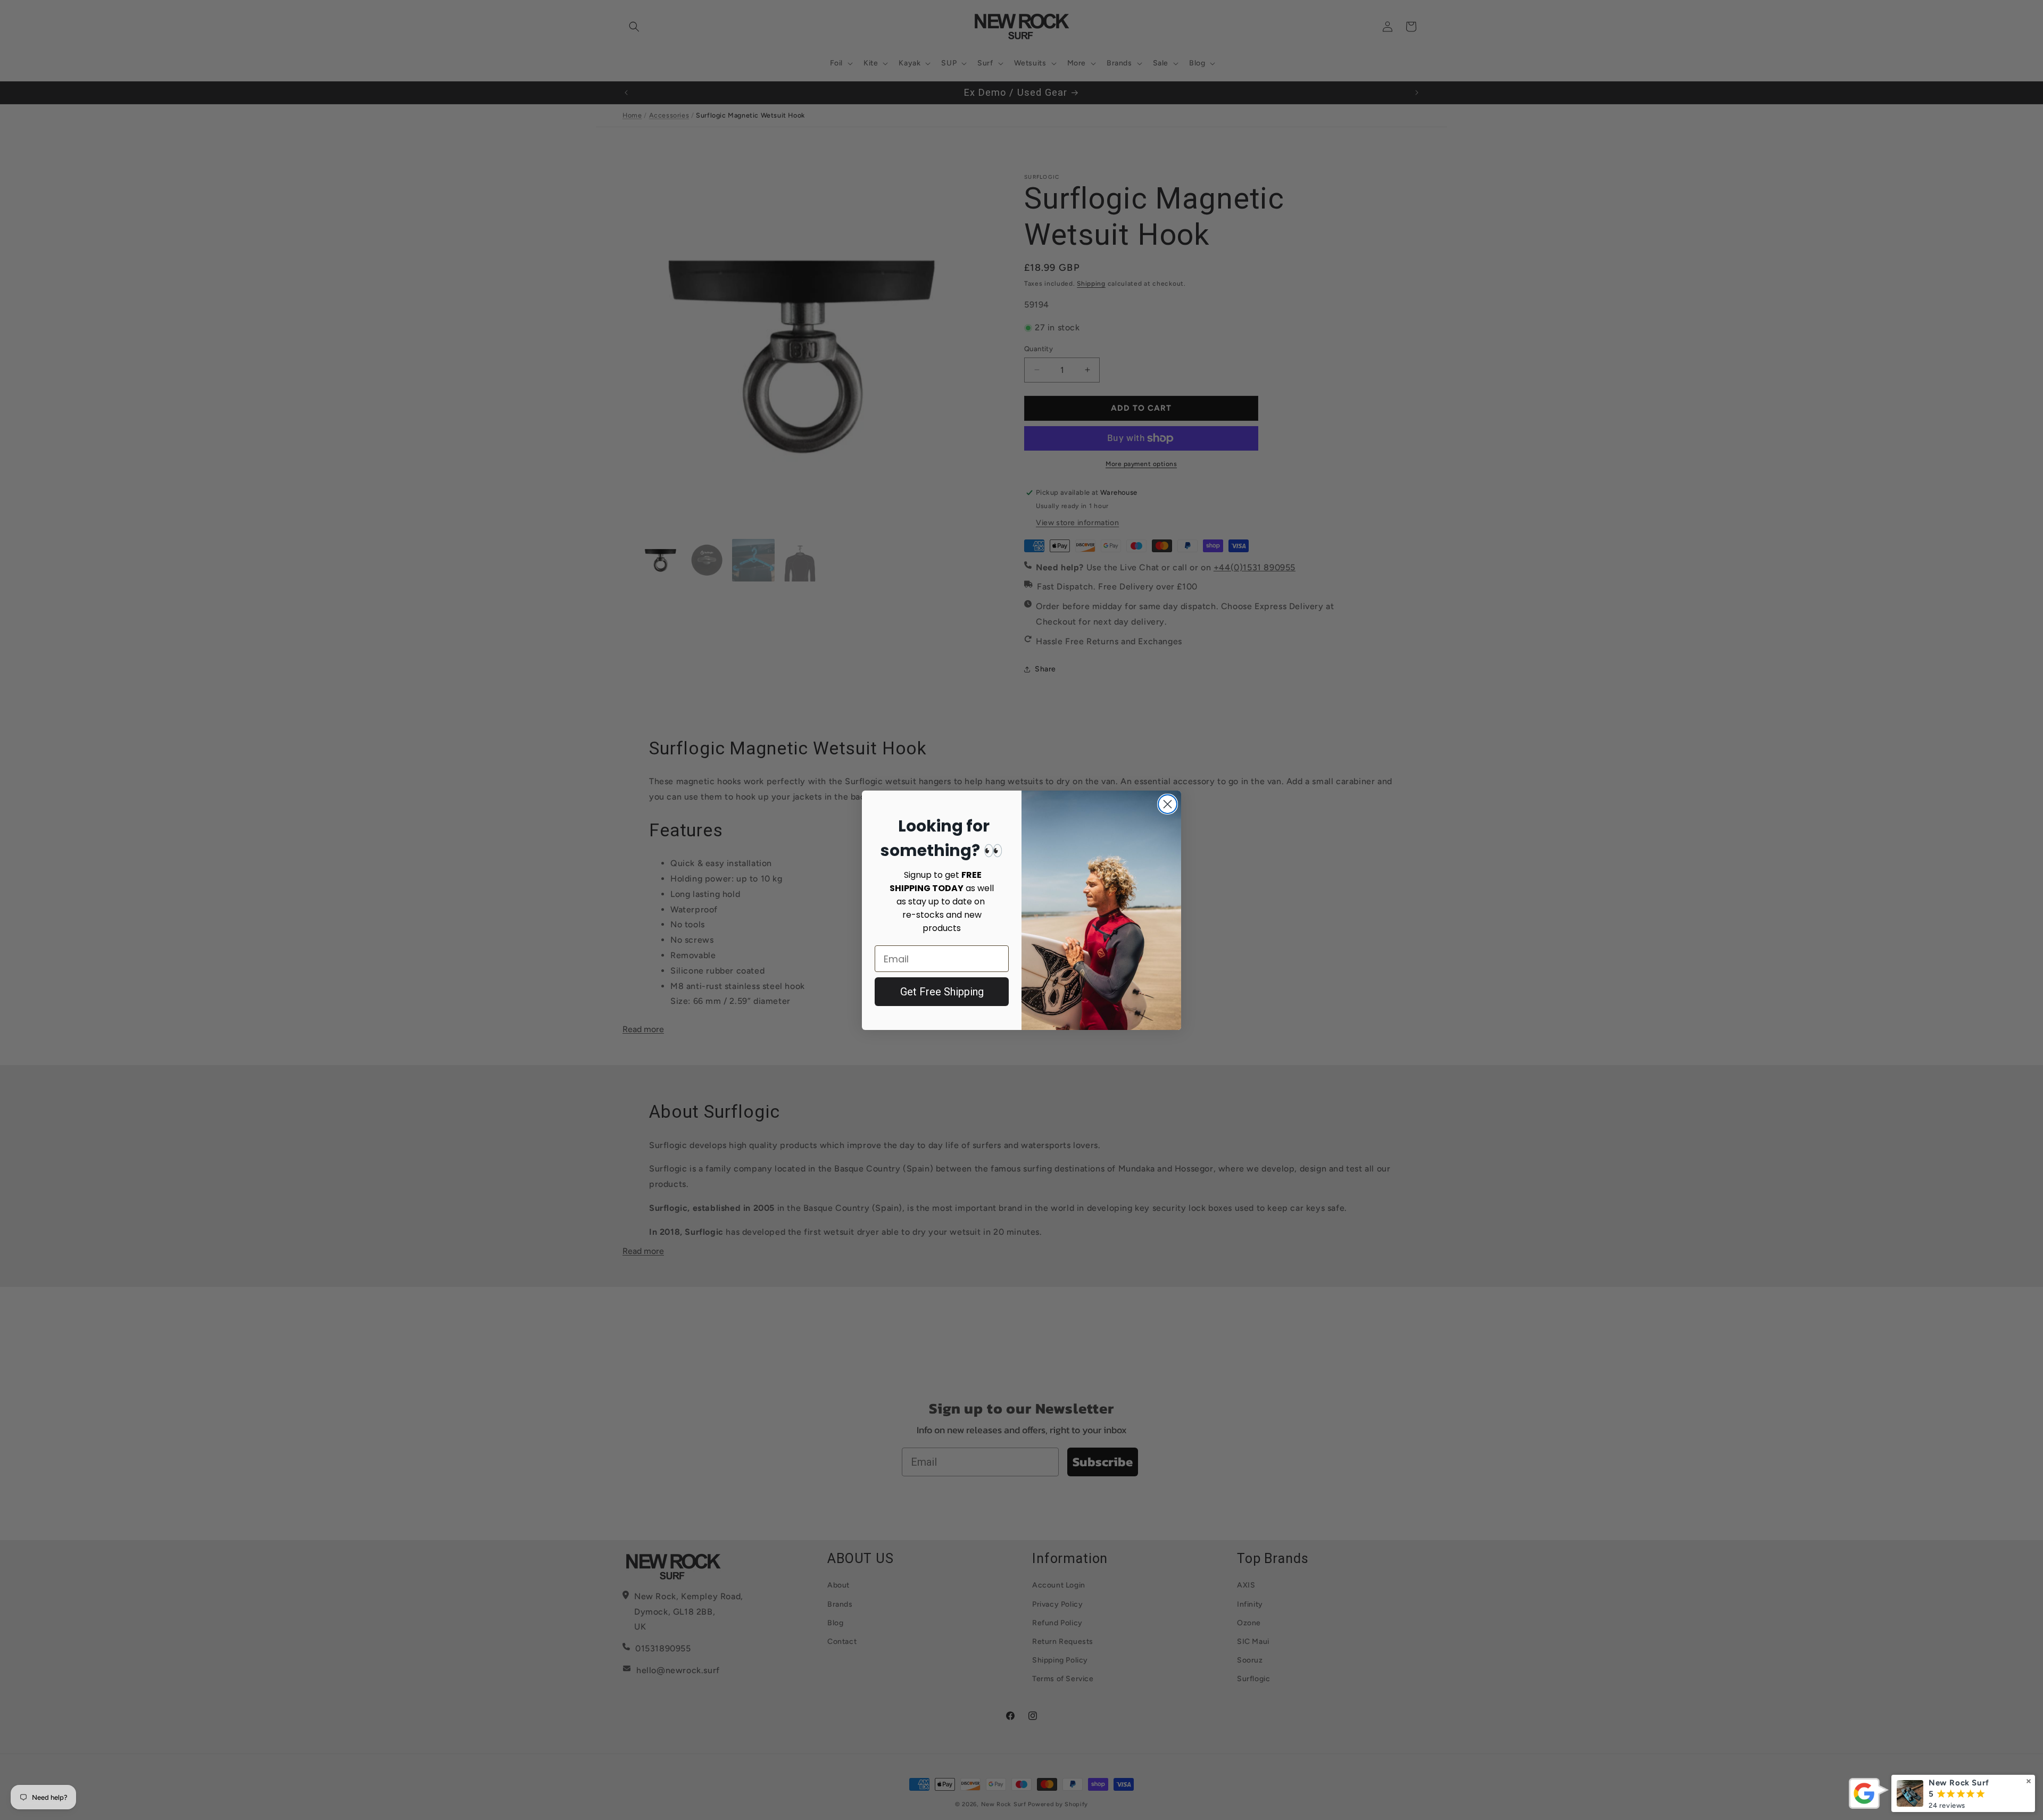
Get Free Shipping (942, 992)
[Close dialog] (1168, 804)
